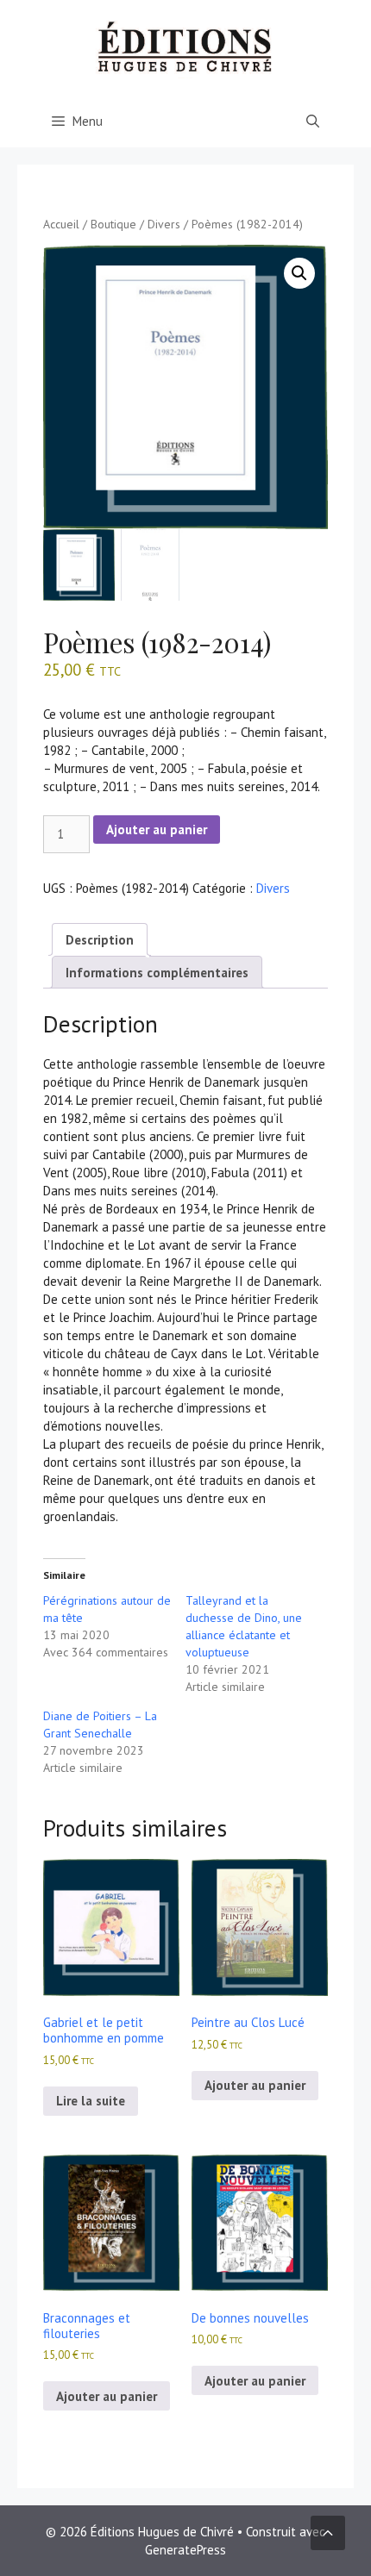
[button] (299, 273)
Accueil (61, 224)
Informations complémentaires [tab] (157, 973)
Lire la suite (91, 2101)
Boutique (113, 224)
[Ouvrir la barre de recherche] (313, 122)
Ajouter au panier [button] (255, 2085)
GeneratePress (185, 2550)
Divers (164, 224)
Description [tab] (100, 940)
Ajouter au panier (157, 830)
